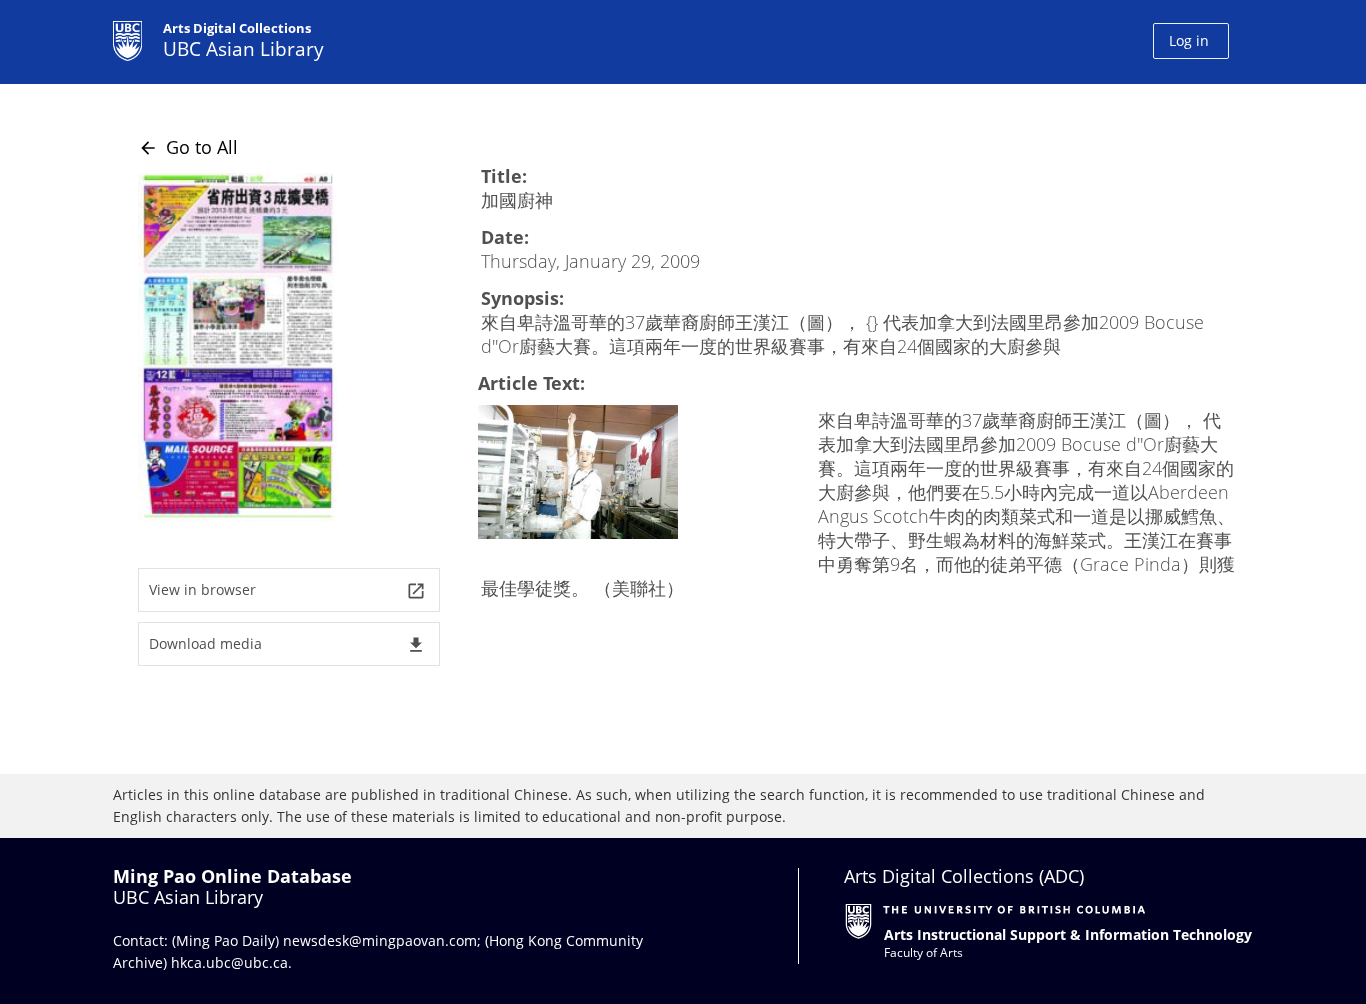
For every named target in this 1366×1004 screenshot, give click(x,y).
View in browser (287, 590)
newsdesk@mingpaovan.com (380, 940)
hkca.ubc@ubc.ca (229, 962)
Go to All (188, 147)
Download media (287, 644)
